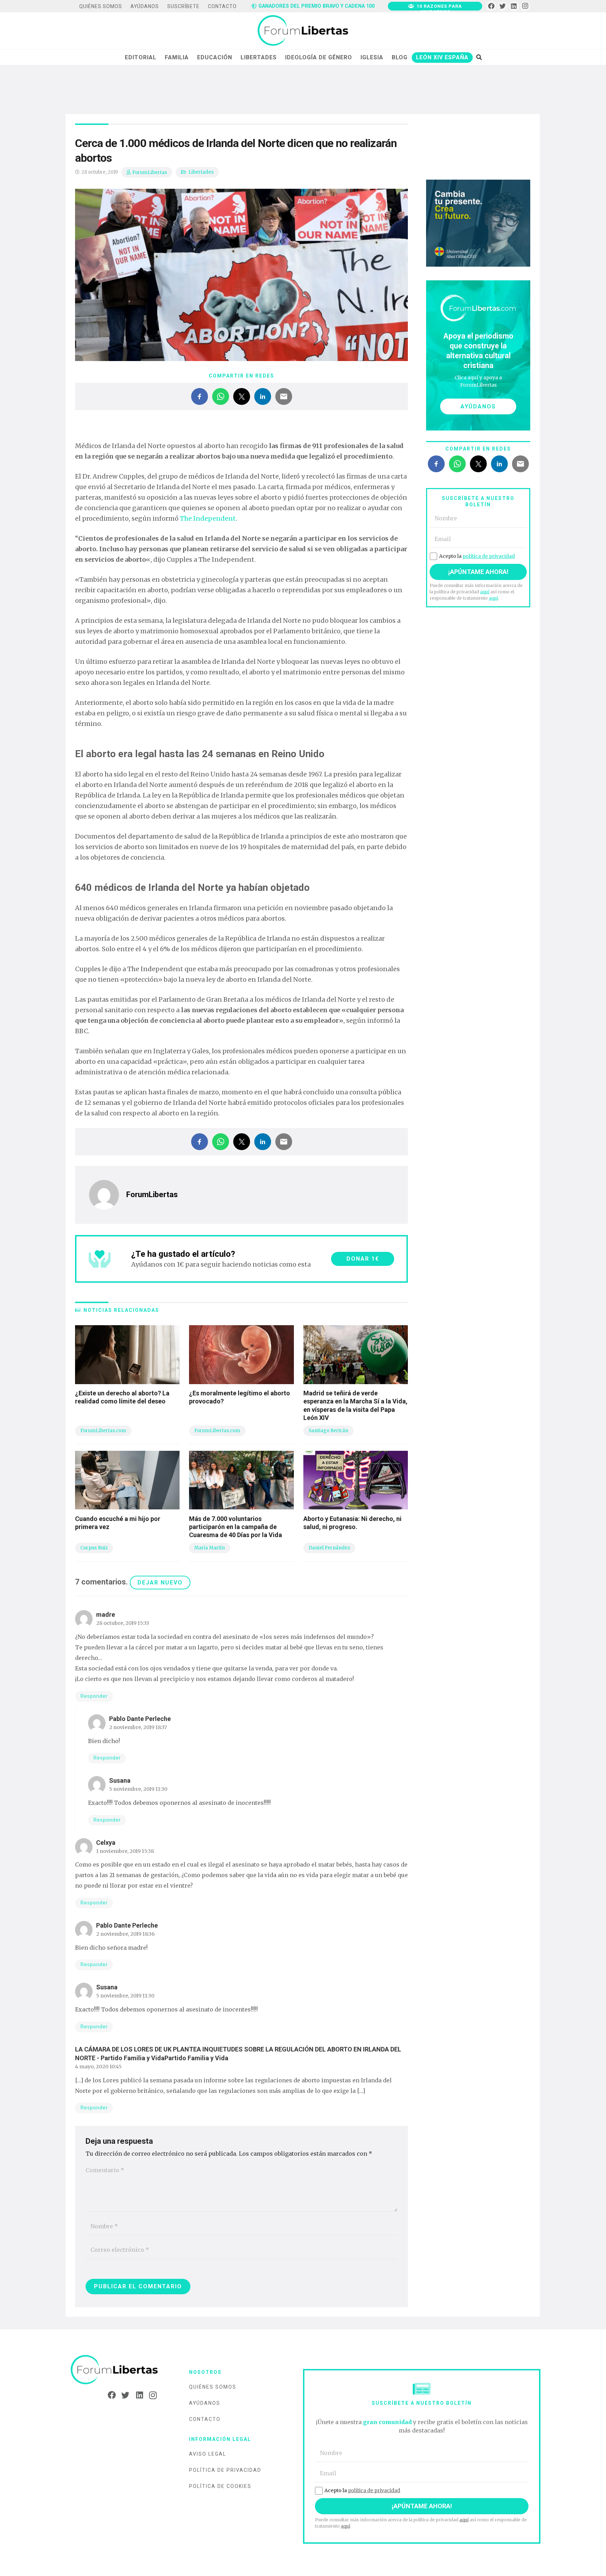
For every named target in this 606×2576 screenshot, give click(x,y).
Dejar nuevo (160, 1583)
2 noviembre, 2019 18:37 (138, 1727)
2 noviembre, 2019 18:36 (125, 1934)
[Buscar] (479, 57)
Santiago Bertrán (328, 1431)
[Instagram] (525, 6)
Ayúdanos (205, 2403)
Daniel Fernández (329, 1548)
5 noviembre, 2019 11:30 (138, 1789)
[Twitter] (503, 6)
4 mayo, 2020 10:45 (98, 2067)
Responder (94, 1696)
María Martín (210, 1548)
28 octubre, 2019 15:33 (123, 1623)
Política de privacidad (225, 2470)
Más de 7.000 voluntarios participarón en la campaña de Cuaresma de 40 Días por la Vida (235, 1527)
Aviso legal (208, 2454)
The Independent (208, 518)
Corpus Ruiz (94, 1548)
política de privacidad (489, 556)
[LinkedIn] (514, 6)
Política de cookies (220, 2486)
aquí (485, 592)
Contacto (205, 2419)
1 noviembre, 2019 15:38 (125, 1851)
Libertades (201, 172)
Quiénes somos (213, 2387)
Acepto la (477, 556)
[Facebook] (491, 6)
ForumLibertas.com (103, 1431)
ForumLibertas (150, 172)
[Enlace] (303, 31)
